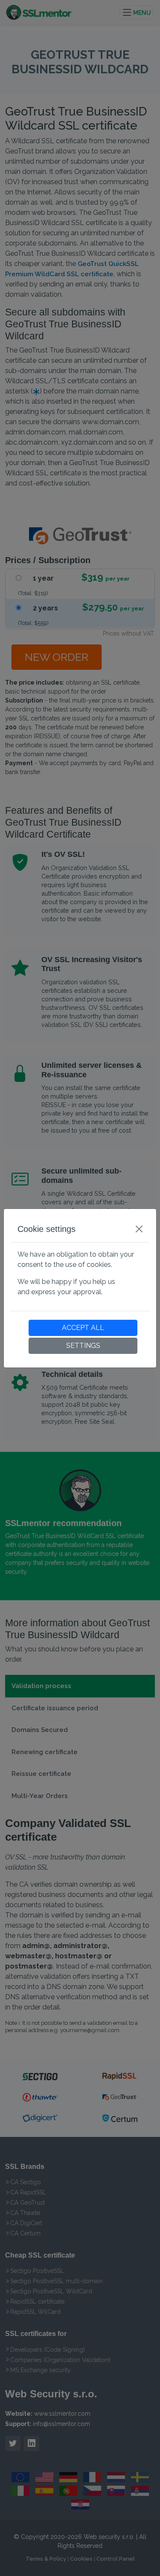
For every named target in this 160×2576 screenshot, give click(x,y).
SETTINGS (83, 1346)
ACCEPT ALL (83, 1328)
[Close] (139, 1229)
